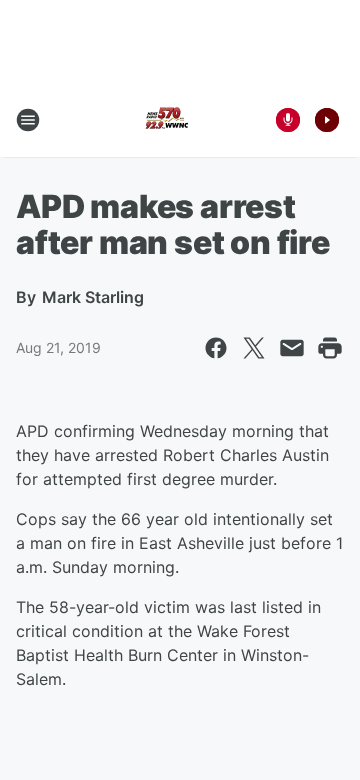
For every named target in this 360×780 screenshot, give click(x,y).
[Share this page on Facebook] (216, 348)
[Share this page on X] (254, 348)
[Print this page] (330, 348)
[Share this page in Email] (292, 348)
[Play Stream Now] (327, 120)
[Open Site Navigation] (28, 120)
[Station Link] (166, 120)
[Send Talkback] (288, 120)
